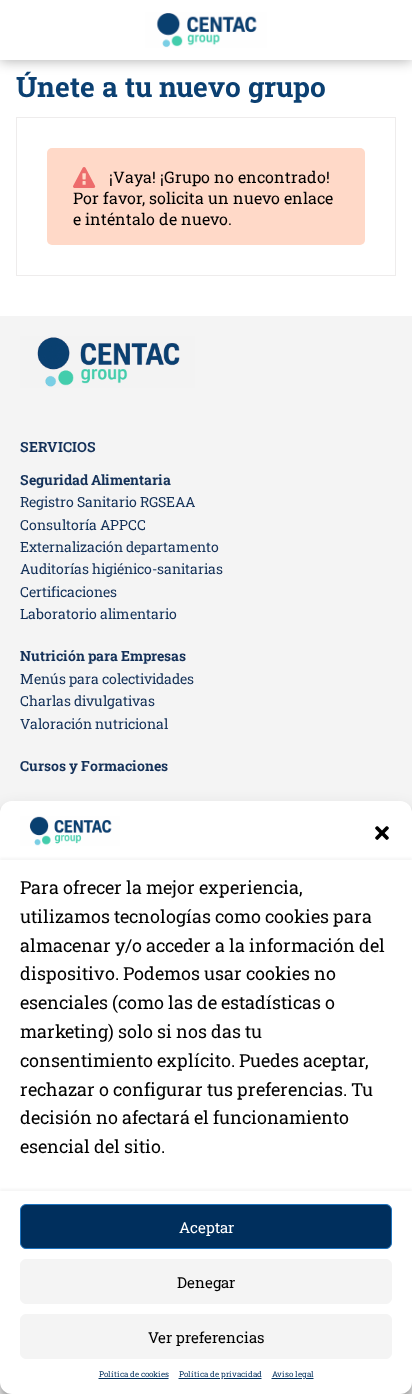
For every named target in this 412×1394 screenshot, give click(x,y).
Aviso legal (293, 1374)
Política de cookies (134, 1374)
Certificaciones (68, 591)
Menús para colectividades (107, 678)
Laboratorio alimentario (98, 613)
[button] (382, 833)
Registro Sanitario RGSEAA (107, 501)
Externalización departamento (119, 546)
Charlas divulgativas (87, 700)
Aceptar (206, 1227)
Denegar (206, 1282)
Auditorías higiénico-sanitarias (121, 568)
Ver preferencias (206, 1337)
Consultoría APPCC (83, 524)
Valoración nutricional (94, 723)
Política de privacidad (220, 1374)
